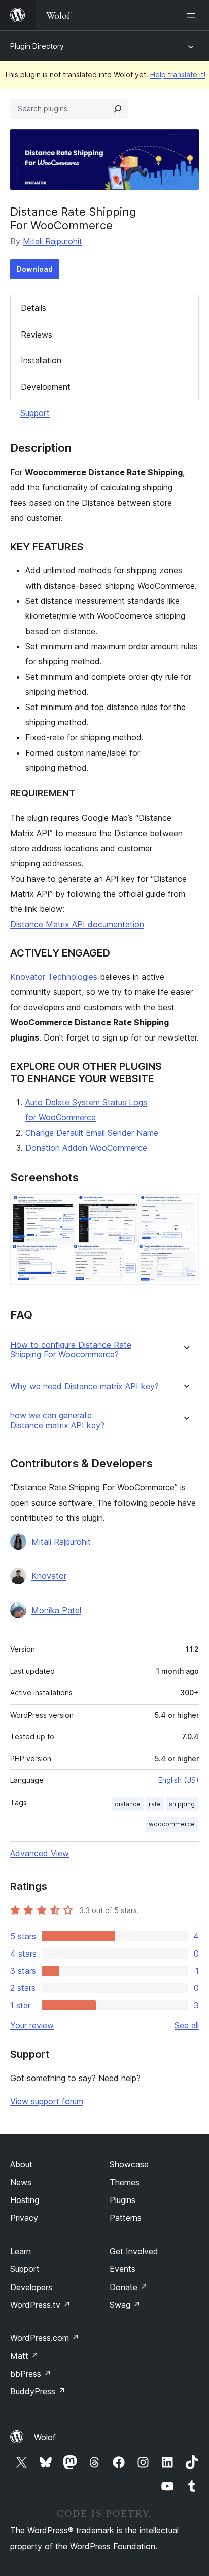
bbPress (31, 2374)
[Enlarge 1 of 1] (185, 1208)
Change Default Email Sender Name (92, 1133)
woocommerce (172, 1824)
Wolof (45, 2437)
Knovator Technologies (55, 977)
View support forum (47, 2101)
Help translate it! (178, 75)
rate (155, 1804)
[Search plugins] (118, 109)
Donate (129, 2287)
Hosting (25, 2200)
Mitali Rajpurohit (53, 241)
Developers (31, 2287)
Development (46, 387)
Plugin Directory (37, 46)
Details (33, 308)
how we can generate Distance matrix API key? (57, 1420)
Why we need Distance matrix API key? (84, 1386)
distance (128, 1804)
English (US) (179, 1780)
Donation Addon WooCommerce (86, 1148)
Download (35, 269)
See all (187, 2025)
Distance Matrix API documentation (77, 924)
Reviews (37, 335)
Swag (125, 2305)
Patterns (126, 2218)
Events (123, 2269)
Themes (125, 2182)
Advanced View (40, 1853)
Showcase (129, 2164)
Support (35, 413)
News (21, 2182)
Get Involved (134, 2251)
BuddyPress (38, 2391)
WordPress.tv (40, 2305)
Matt (24, 2356)
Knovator (49, 1576)
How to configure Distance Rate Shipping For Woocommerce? (71, 1350)
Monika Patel (56, 1610)
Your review (32, 2025)
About (21, 2164)
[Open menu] (193, 15)
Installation (41, 360)
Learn (21, 2251)
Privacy (24, 2218)
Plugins (123, 2200)
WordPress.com (45, 2338)
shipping (182, 1804)
